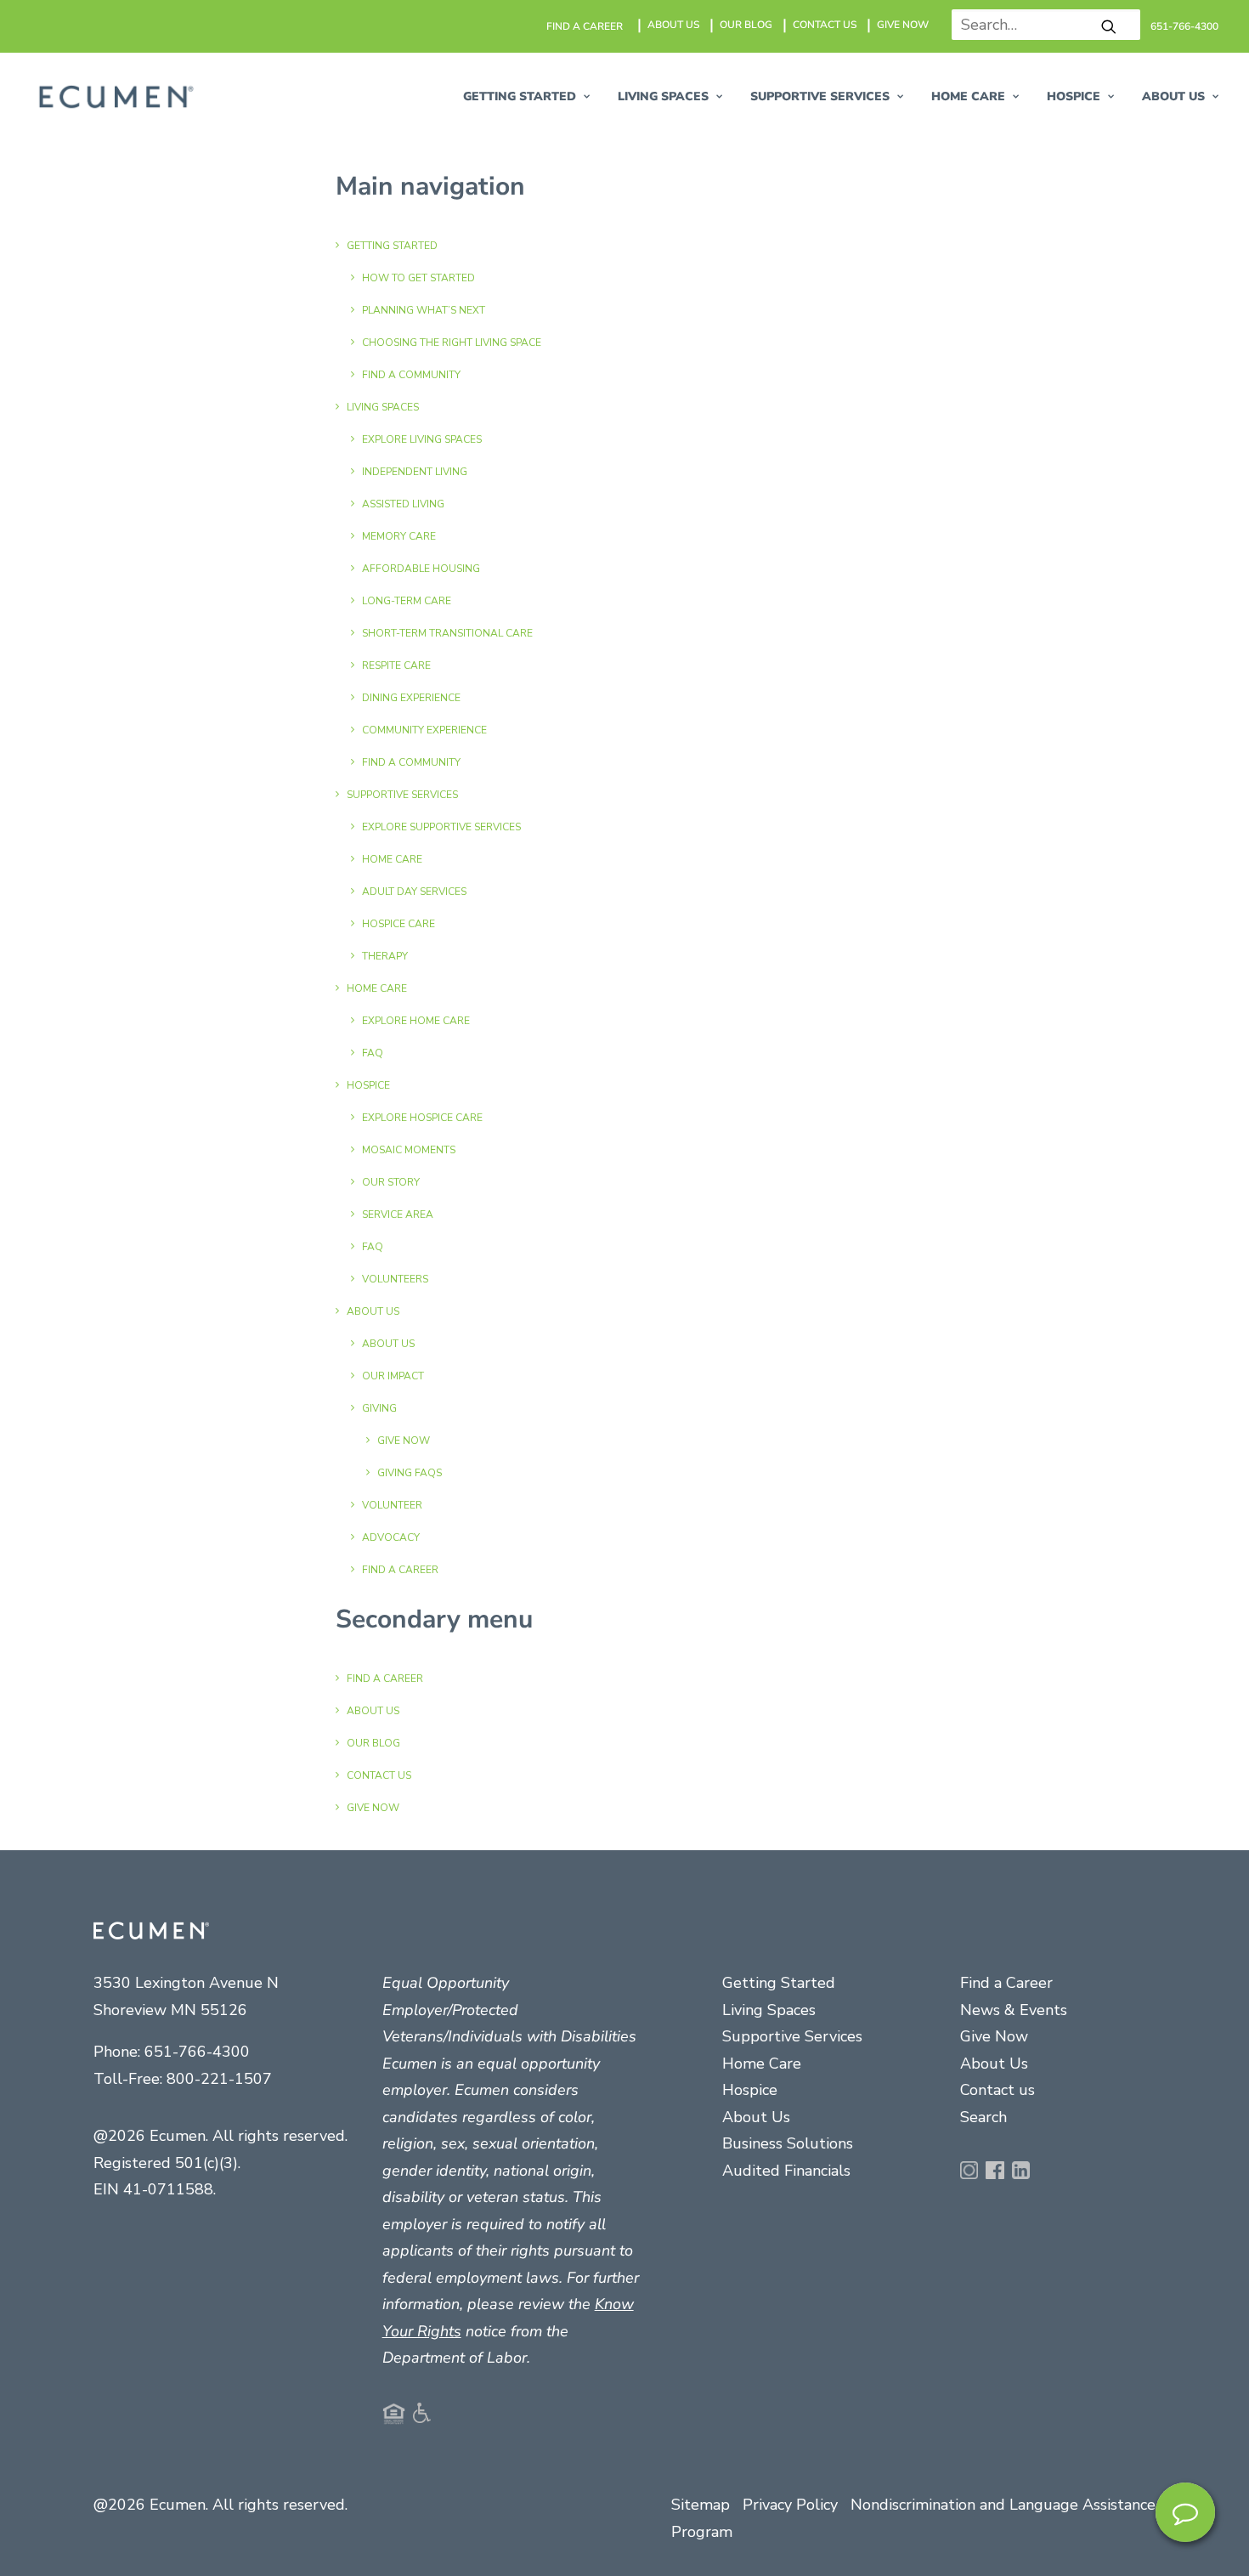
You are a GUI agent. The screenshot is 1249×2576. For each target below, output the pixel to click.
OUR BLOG (746, 25)
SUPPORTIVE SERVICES (820, 96)
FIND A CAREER (585, 26)
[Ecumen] (114, 97)
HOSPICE (1074, 96)
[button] (1109, 26)
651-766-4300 (1184, 26)
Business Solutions (788, 2143)
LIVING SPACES (663, 96)
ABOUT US (673, 25)
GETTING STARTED (520, 96)
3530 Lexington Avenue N (186, 1983)
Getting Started (779, 1983)
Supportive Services (792, 2036)
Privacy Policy (790, 2505)
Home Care (968, 96)
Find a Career (1006, 1983)
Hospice (750, 2090)
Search (983, 2117)
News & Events (1014, 2010)
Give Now (994, 2036)
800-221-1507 (219, 2079)
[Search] (1040, 25)
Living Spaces (769, 2010)
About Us (756, 2117)
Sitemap (701, 2505)
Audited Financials (786, 2171)
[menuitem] (585, 26)
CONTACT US (825, 25)
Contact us (998, 2090)
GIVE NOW (903, 25)
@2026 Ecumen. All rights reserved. (220, 2505)
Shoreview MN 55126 (170, 2010)
